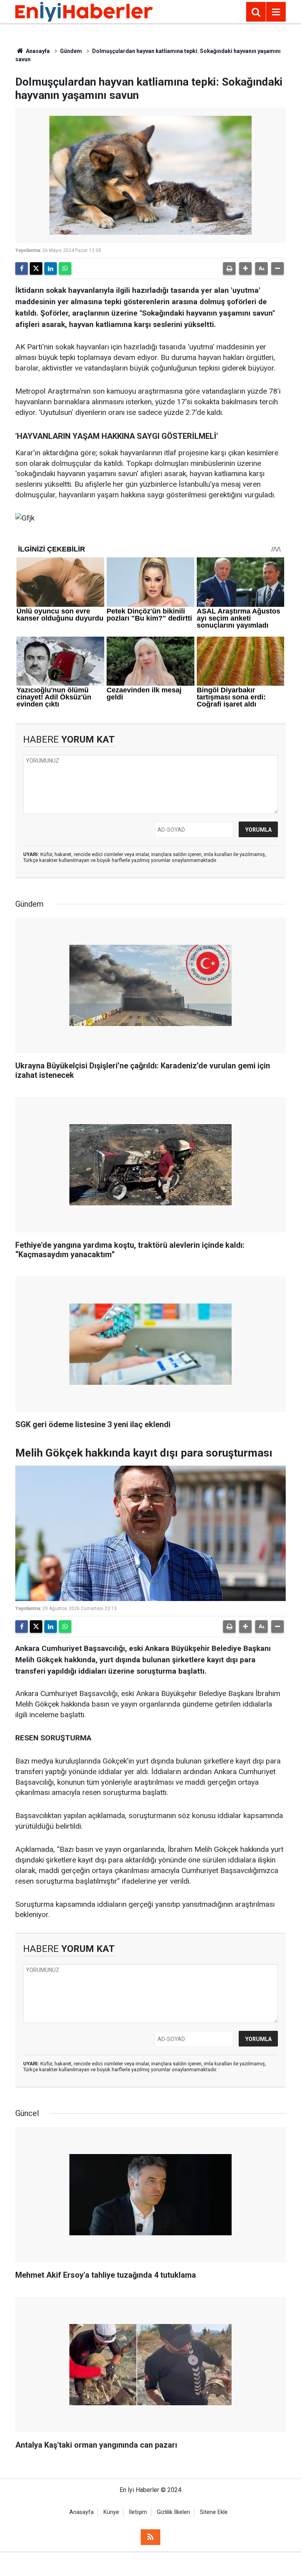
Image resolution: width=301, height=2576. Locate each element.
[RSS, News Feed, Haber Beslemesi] (150, 2537)
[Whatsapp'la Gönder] (65, 268)
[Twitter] (36, 268)
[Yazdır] (229, 268)
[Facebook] (22, 268)
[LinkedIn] (51, 268)
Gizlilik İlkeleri (173, 2512)
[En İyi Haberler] (84, 11)
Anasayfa (37, 51)
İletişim (138, 2512)
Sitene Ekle (214, 2512)
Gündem (71, 51)
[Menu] (276, 12)
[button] (245, 268)
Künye (111, 2512)
